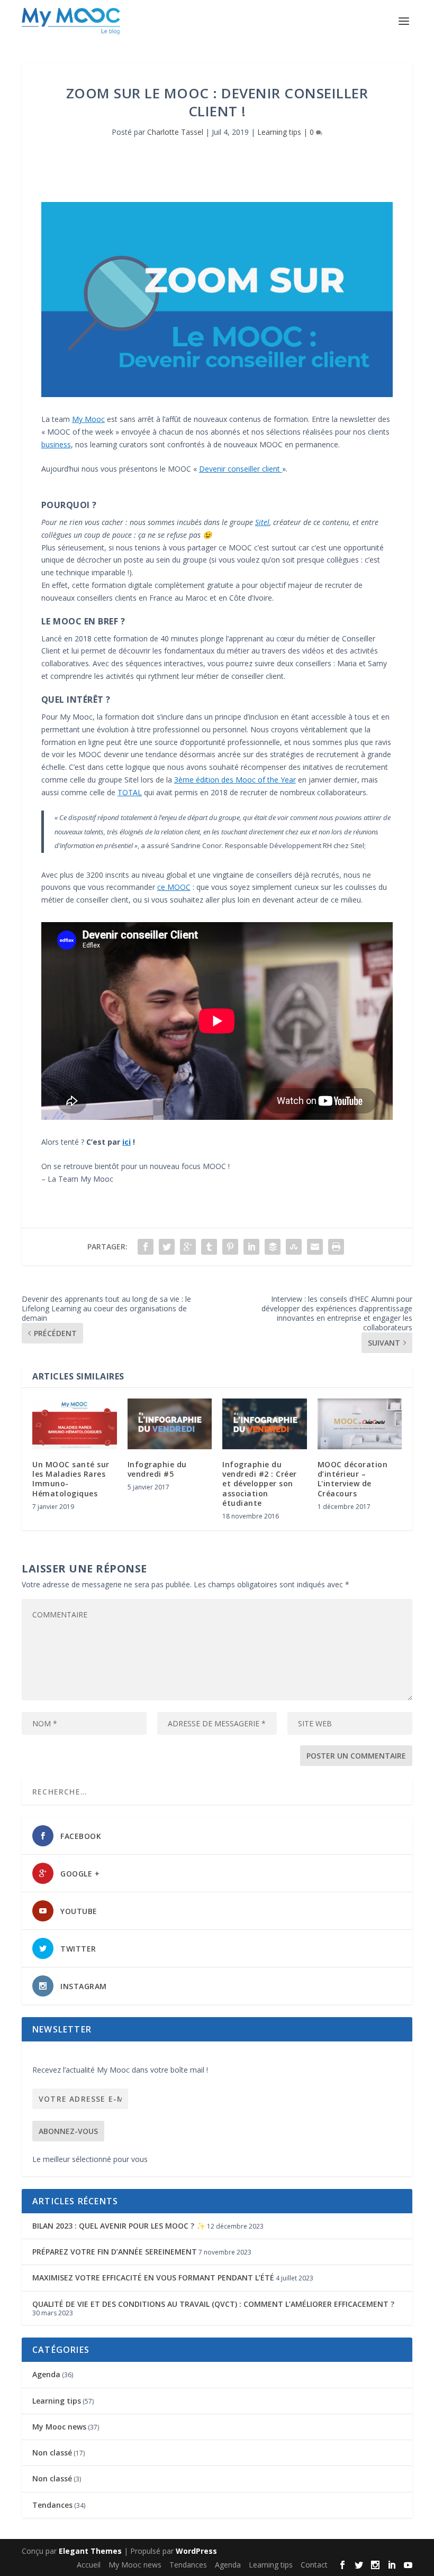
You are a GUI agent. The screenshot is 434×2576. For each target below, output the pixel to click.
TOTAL (130, 792)
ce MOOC (174, 887)
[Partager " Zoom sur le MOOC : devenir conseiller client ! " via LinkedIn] (251, 1247)
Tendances (52, 2505)
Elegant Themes (90, 2551)
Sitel (262, 522)
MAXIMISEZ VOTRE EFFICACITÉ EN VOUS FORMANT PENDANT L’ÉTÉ (153, 2278)
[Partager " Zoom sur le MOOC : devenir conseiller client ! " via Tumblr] (209, 1247)
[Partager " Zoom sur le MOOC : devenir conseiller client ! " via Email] (315, 1247)
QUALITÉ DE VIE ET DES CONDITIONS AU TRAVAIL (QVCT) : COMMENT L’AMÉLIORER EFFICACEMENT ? (213, 2304)
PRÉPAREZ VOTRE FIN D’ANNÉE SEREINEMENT (115, 2252)
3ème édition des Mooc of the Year (235, 780)
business (56, 444)
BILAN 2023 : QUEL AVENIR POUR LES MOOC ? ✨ (119, 2226)
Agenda (46, 2374)
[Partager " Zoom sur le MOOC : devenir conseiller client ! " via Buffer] (273, 1247)
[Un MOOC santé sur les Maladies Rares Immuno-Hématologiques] (75, 1424)
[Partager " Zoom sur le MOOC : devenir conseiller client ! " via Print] (336, 1247)
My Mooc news (59, 2427)
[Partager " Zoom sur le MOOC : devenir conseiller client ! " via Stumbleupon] (294, 1247)
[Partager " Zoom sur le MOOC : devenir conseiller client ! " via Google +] (188, 1247)
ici (126, 1142)
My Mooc (88, 419)
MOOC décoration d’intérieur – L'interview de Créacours (353, 1479)
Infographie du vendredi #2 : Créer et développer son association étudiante (260, 1484)
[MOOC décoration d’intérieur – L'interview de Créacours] (360, 1424)
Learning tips (279, 132)
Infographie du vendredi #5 (157, 1469)
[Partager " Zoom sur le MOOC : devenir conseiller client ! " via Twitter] (167, 1247)
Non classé (52, 2453)
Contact (314, 2565)
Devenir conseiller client (241, 469)
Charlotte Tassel (175, 132)
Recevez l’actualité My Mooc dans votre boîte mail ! (120, 2070)
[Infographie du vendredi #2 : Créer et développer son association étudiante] (265, 1424)
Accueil (89, 2565)
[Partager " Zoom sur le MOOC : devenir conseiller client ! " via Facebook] (146, 1247)
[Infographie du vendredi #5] (170, 1424)
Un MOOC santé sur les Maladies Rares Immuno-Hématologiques (71, 1479)
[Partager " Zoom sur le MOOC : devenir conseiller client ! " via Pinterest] (230, 1247)
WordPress (196, 2551)
